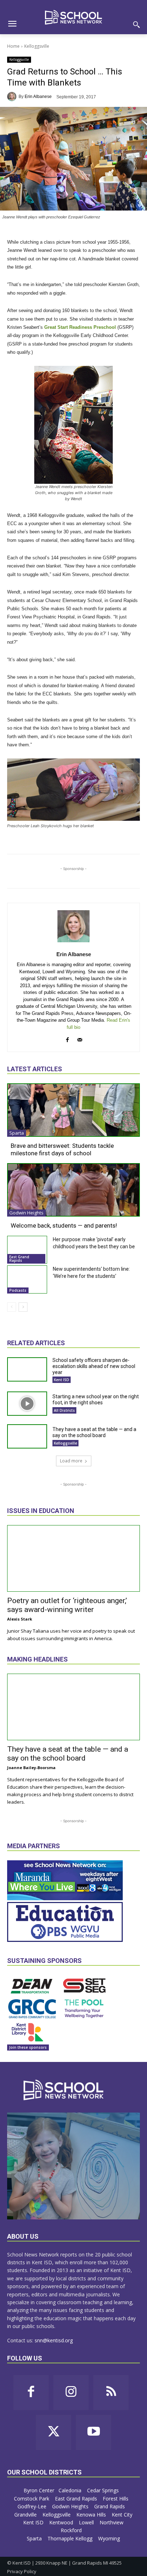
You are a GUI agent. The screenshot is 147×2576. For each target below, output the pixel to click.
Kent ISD (62, 1380)
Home (13, 46)
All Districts (64, 1410)
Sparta (17, 1133)
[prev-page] (12, 1307)
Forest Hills (116, 2499)
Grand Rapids (110, 2506)
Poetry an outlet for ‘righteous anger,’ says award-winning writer (67, 1605)
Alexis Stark (20, 1619)
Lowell (87, 2522)
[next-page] (23, 1307)
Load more (71, 1461)
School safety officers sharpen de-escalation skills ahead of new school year (94, 1366)
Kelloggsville (37, 46)
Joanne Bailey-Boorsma (31, 1768)
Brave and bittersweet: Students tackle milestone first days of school (62, 1149)
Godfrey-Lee (33, 2506)
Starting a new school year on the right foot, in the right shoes (96, 1400)
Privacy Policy (22, 2571)
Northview (112, 2522)
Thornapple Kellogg (71, 2538)
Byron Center (39, 2490)
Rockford (72, 2530)
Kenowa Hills (92, 2515)
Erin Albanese (38, 97)
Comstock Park (32, 2499)
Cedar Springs (104, 2490)
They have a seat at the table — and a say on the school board (94, 1432)
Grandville (26, 2515)
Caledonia (71, 2490)
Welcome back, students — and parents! (64, 1225)
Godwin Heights (26, 1213)
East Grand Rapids (19, 1259)
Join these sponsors (28, 2047)
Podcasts (18, 1290)
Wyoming (109, 2538)
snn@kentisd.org (54, 2340)
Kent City (122, 2515)
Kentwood (62, 2522)
